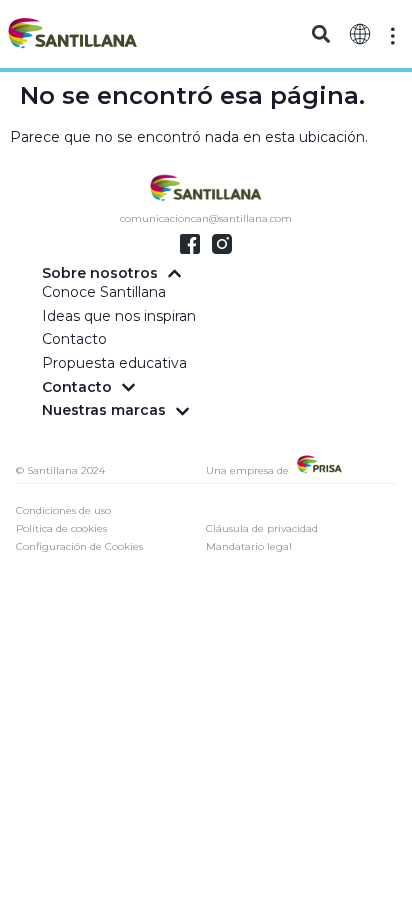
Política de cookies (61, 528)
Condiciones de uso (63, 510)
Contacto (74, 339)
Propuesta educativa (114, 363)
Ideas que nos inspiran (119, 316)
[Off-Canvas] (393, 36)
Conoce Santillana (104, 292)
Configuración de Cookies (79, 546)
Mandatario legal (249, 546)
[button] (321, 34)
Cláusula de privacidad (262, 528)
